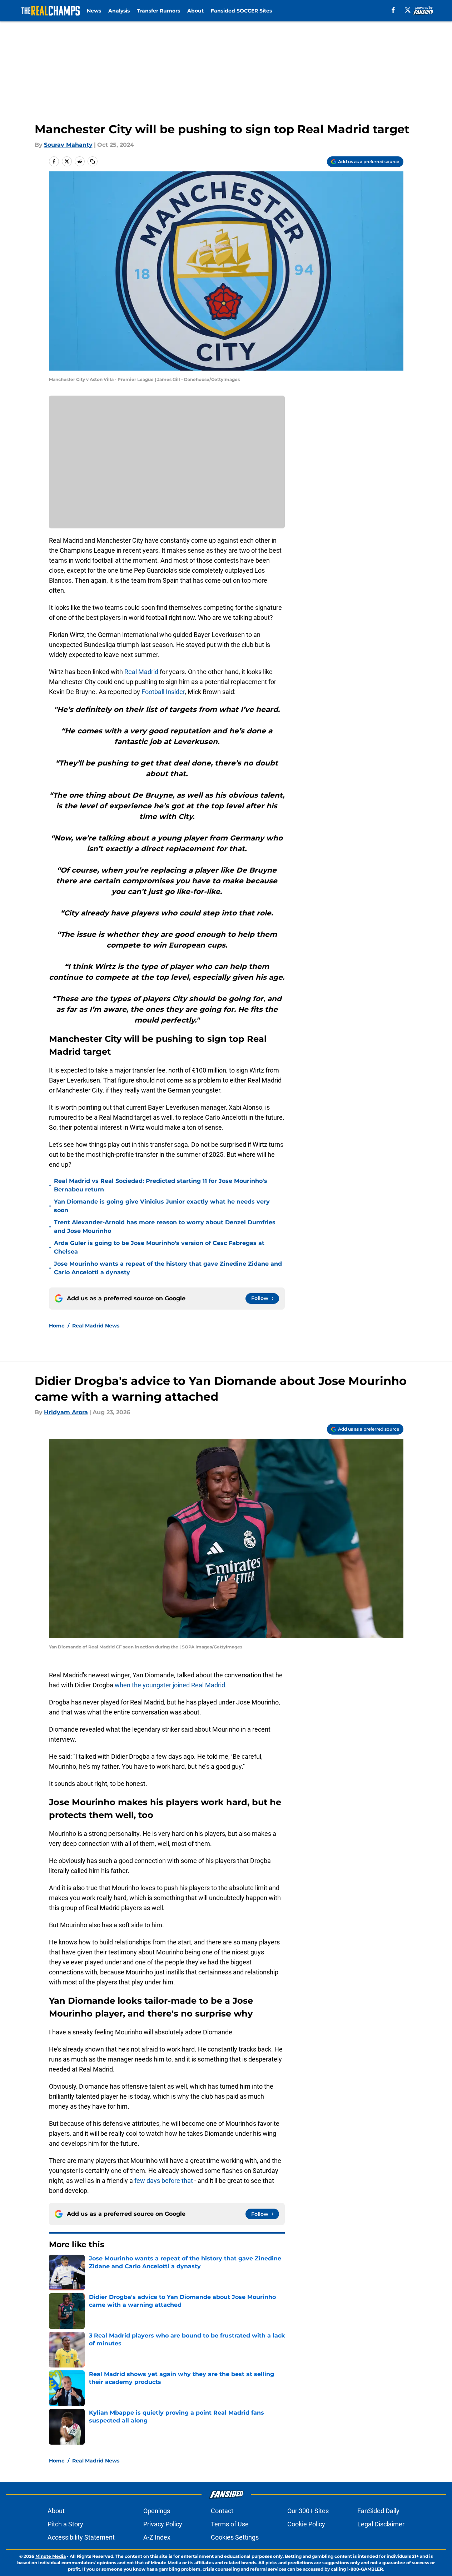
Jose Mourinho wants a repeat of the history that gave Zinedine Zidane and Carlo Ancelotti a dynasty (168, 1268)
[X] (408, 10)
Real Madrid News (96, 1326)
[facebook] (393, 10)
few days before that (164, 2181)
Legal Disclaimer (381, 2524)
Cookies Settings (235, 2537)
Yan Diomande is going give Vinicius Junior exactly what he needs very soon (162, 1206)
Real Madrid (141, 672)
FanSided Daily (378, 2511)
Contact (222, 2511)
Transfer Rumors (158, 11)
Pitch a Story (65, 2524)
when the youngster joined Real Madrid (170, 1685)
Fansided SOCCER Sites (241, 11)
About (195, 11)
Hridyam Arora (66, 1412)
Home (57, 1326)
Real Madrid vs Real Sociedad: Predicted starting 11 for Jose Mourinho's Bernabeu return (161, 1185)
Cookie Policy (306, 2524)
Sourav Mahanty (68, 145)
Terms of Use (230, 2524)
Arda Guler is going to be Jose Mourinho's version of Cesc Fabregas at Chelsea (159, 1247)
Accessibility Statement (81, 2537)
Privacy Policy (163, 2524)
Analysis (119, 11)
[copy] (93, 161)
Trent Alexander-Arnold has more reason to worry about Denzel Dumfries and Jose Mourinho (165, 1227)
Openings (157, 2511)
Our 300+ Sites (308, 2511)
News (94, 11)
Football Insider (163, 692)
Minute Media (51, 2556)
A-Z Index (157, 2537)
